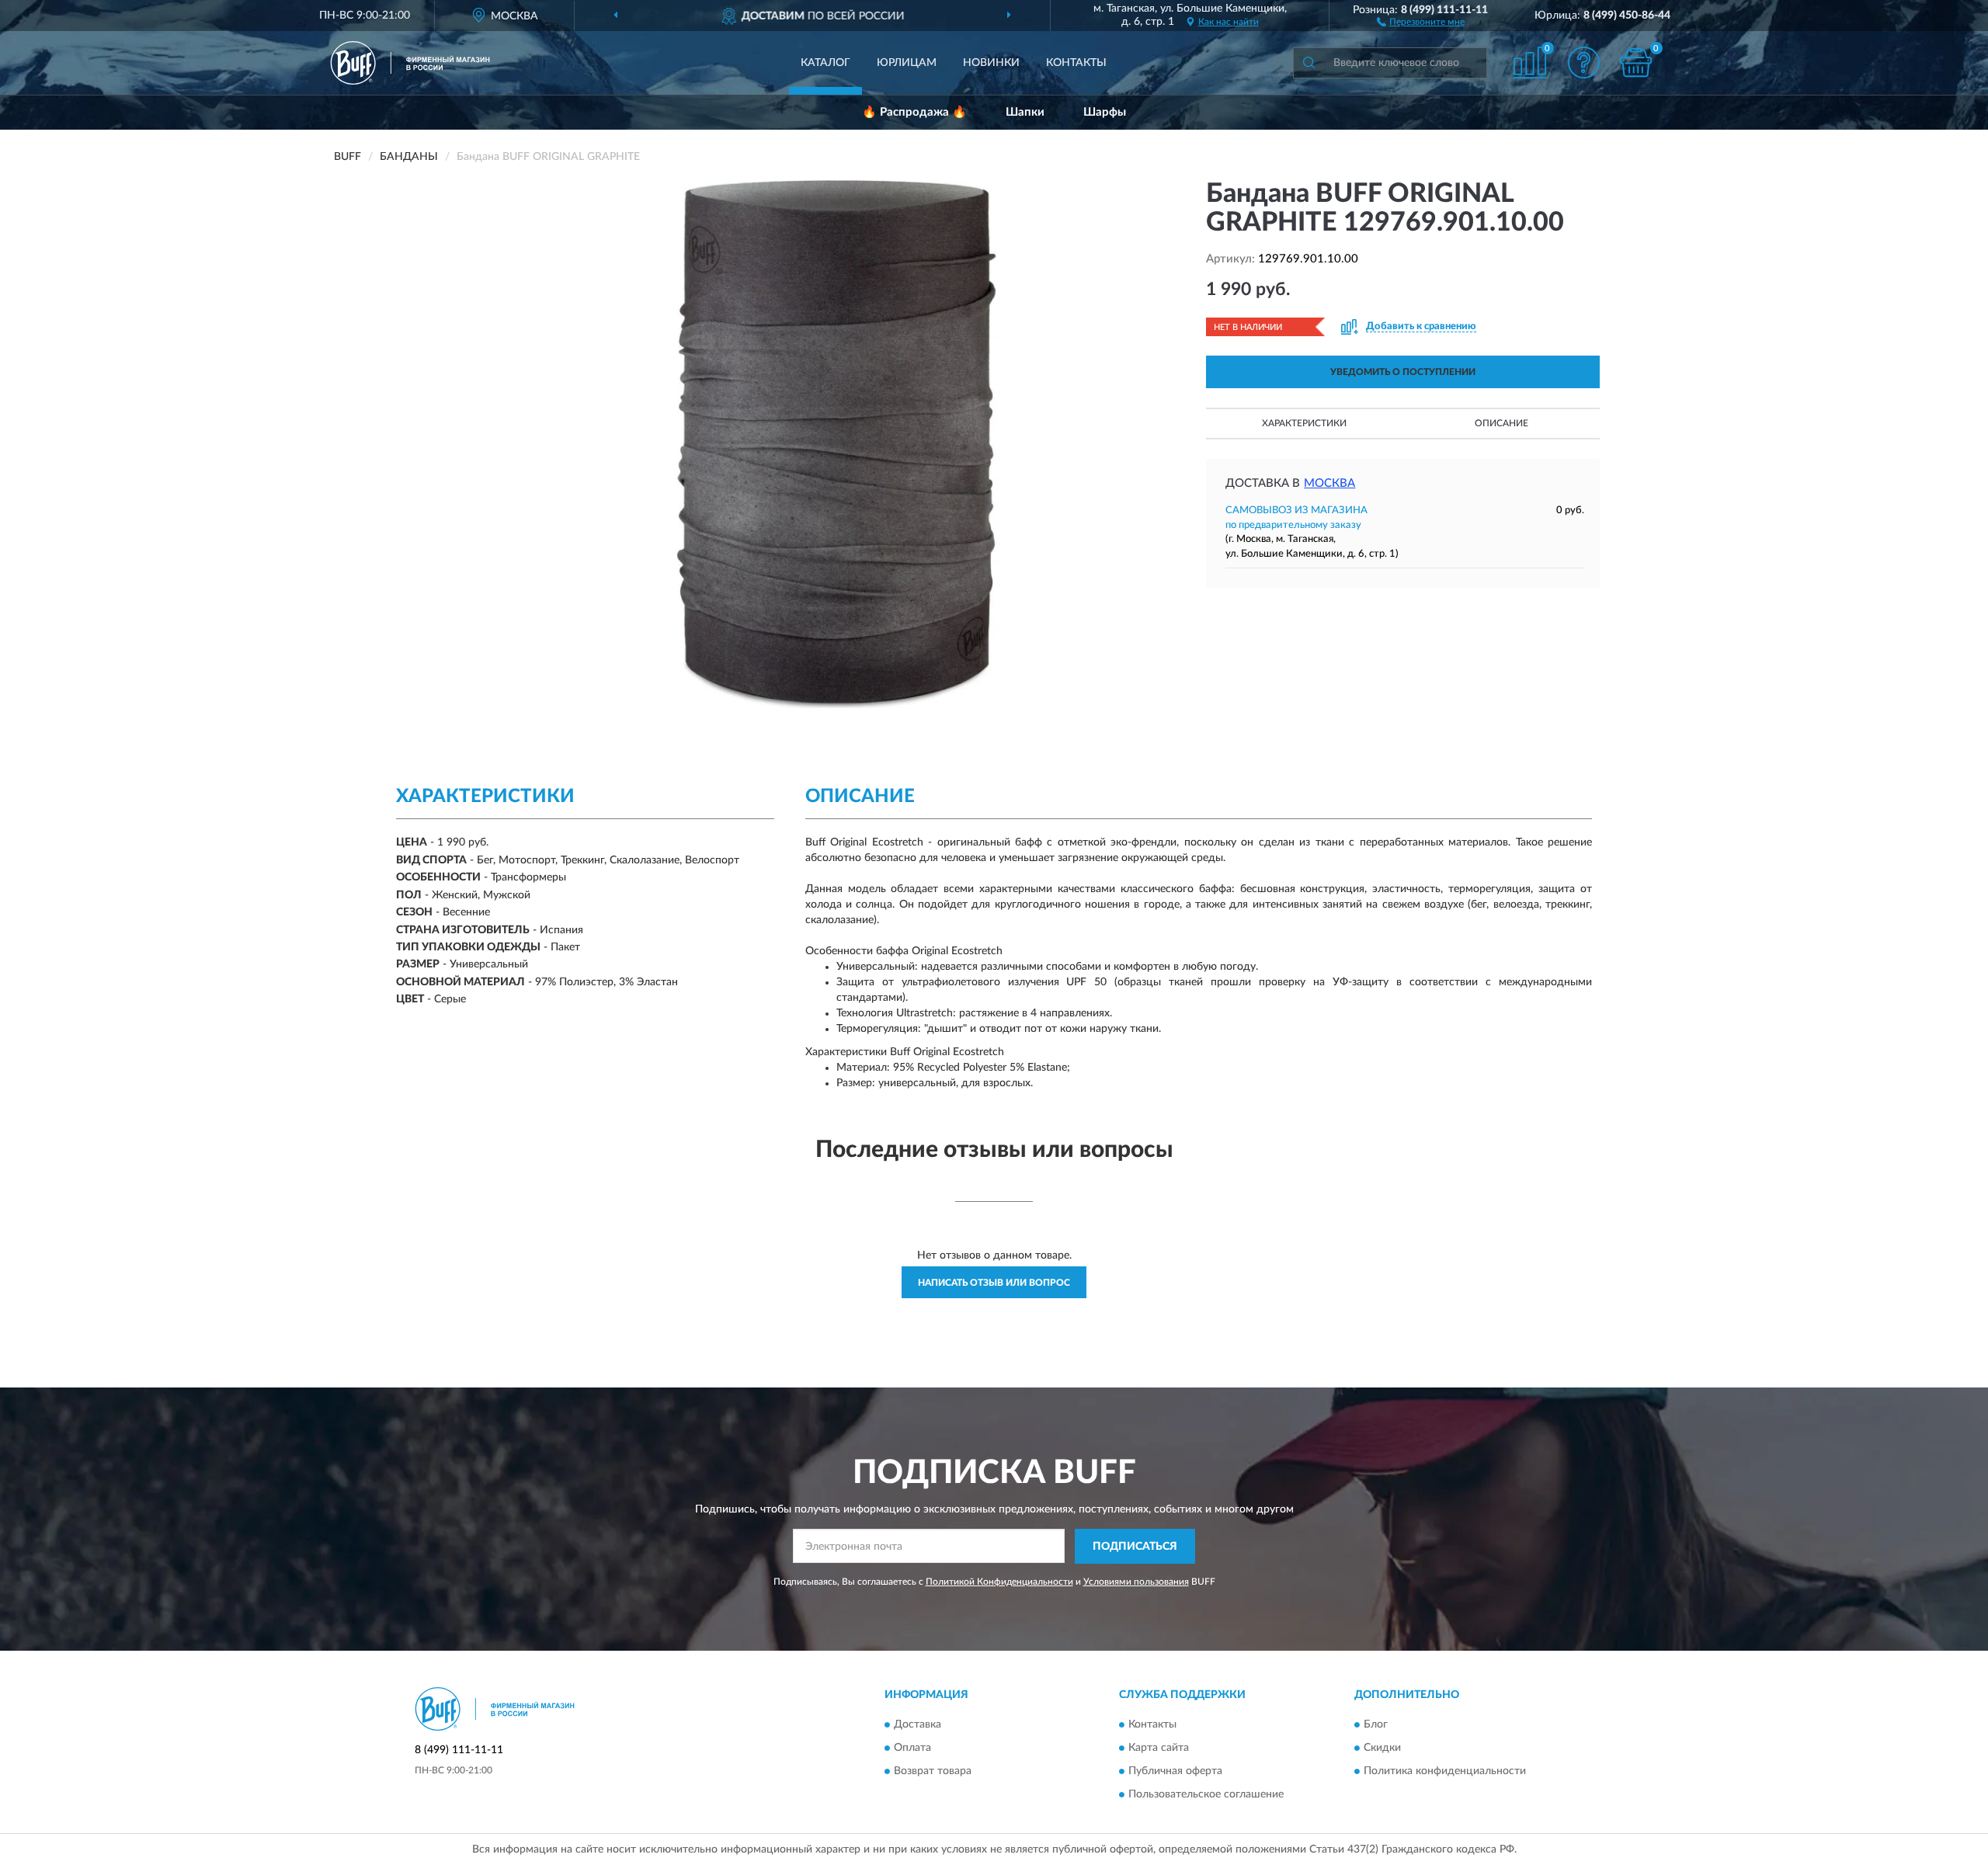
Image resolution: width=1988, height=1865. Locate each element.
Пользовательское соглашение (1206, 1795)
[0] (1636, 63)
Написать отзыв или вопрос (994, 1283)
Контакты (1076, 63)
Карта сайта (1159, 1749)
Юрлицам (907, 63)
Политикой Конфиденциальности (999, 1582)
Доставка (918, 1725)
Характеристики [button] (1304, 423)
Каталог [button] (825, 63)
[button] (1421, 21)
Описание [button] (1501, 423)
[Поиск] (1309, 63)
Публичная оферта (1175, 1772)
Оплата (912, 1749)
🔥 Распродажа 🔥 (914, 112)
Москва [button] (1329, 483)
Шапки (1025, 112)
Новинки (991, 63)
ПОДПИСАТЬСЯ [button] (1135, 1547)
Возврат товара (933, 1772)
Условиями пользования (1136, 1582)
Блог (1376, 1725)
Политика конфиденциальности (1445, 1772)
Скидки (1382, 1749)
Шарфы (1105, 112)
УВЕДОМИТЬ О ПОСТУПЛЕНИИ (1403, 372)
